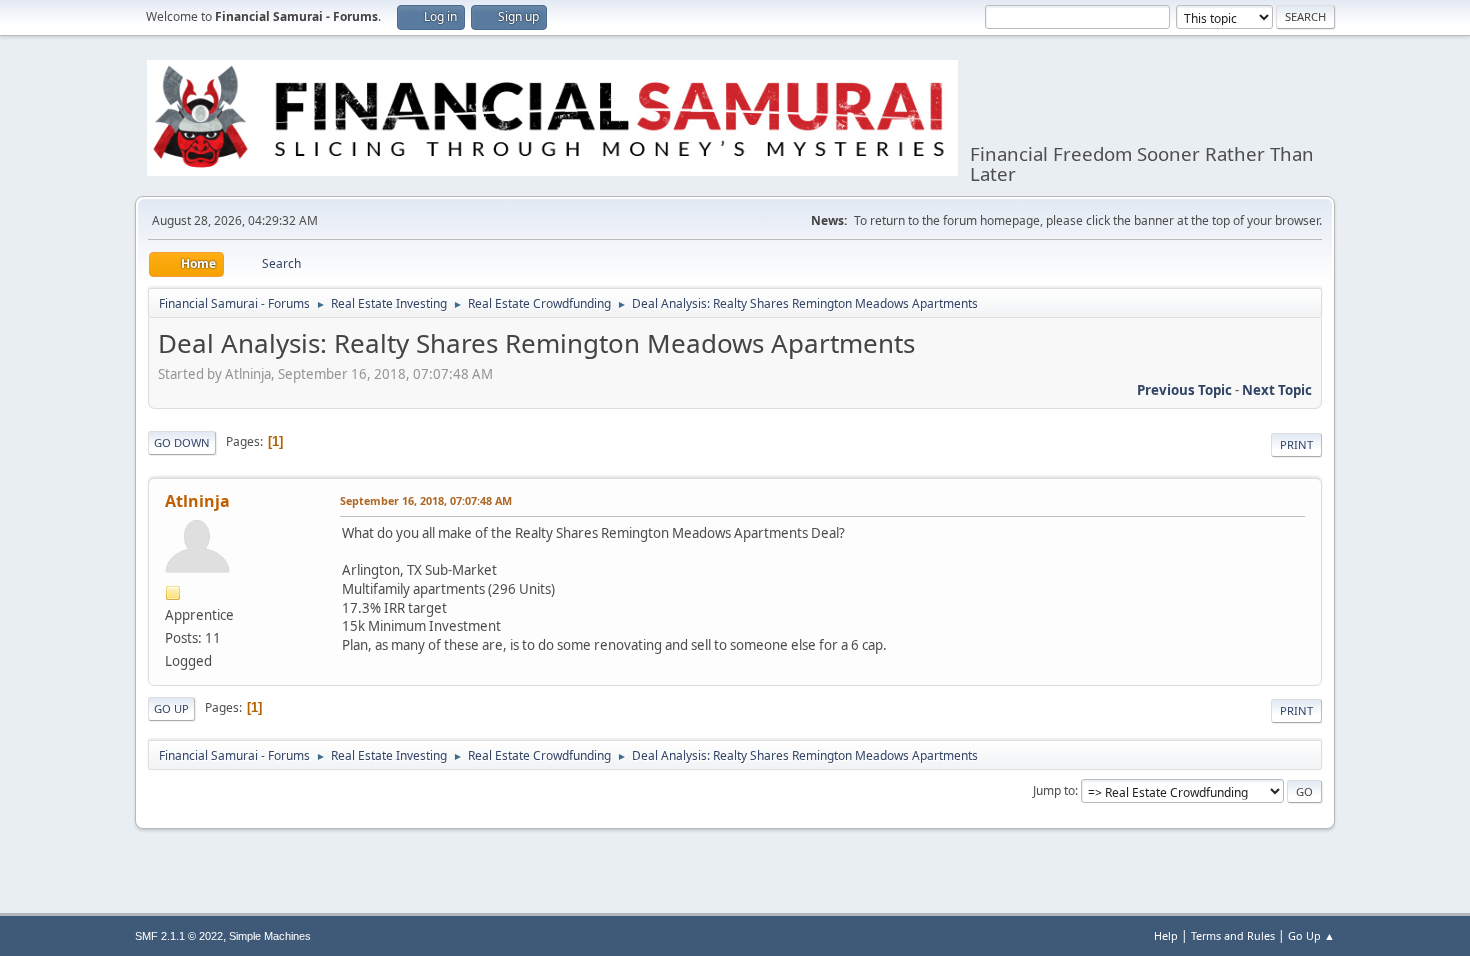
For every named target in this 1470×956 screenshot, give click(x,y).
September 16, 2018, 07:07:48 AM (426, 500)
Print (1296, 444)
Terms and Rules (1233, 935)
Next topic (1277, 390)
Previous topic (1184, 390)
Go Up (171, 708)
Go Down (182, 442)
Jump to (1054, 790)
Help (1166, 935)
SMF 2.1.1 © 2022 (179, 936)
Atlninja (197, 501)
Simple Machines (270, 936)
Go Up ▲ (1311, 935)
